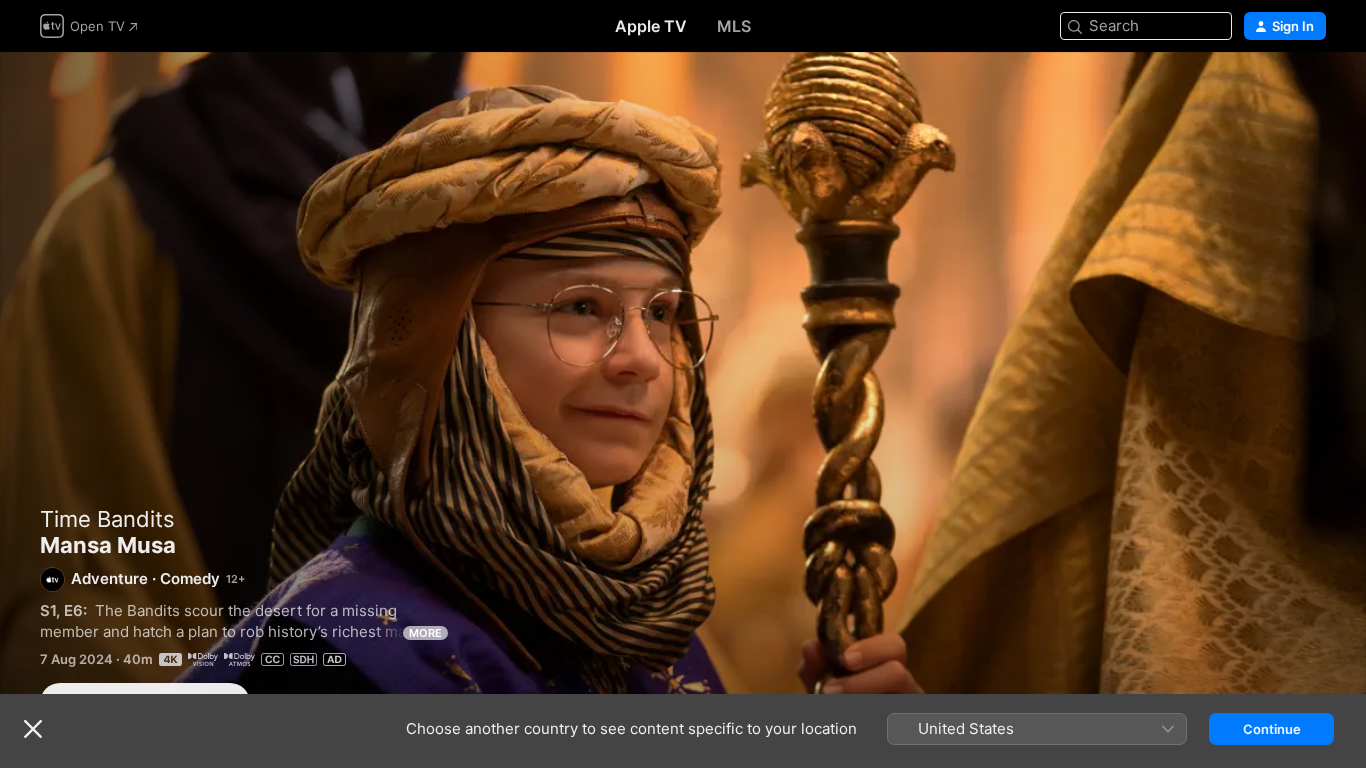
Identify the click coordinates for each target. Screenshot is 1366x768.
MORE (425, 633)
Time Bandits (107, 519)
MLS (734, 26)
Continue (1272, 729)
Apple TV (651, 26)
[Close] (33, 729)
